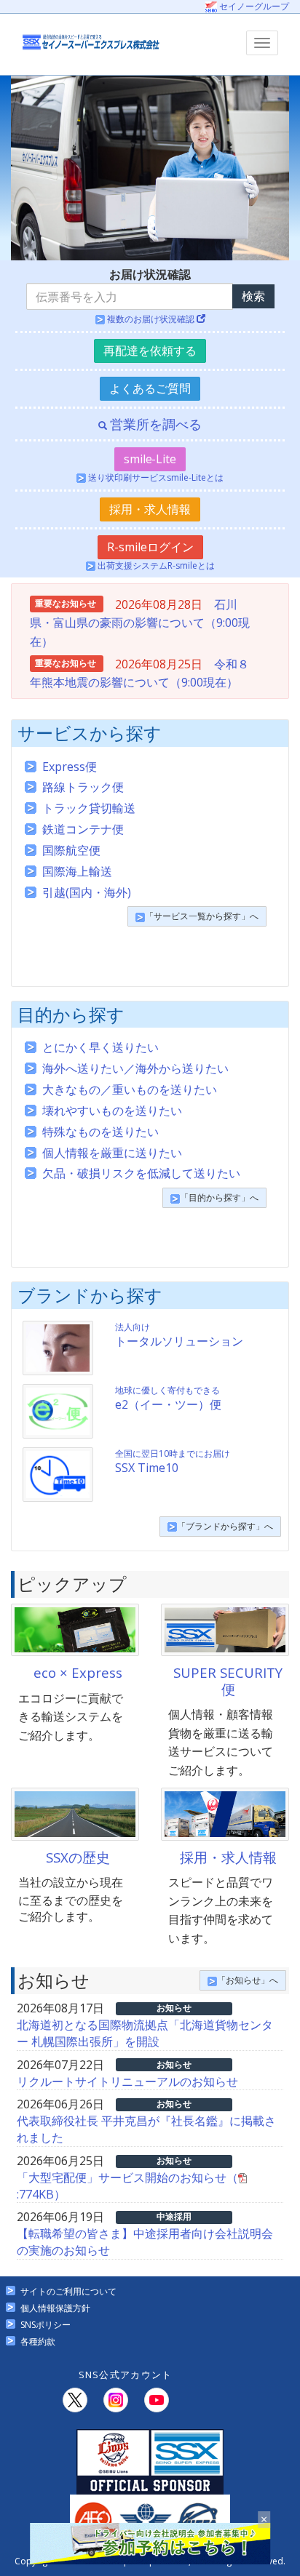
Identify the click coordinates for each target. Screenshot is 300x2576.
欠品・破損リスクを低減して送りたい (141, 1173)
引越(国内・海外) (87, 892)
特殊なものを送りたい (100, 1132)
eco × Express (78, 1672)
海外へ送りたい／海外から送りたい (135, 1068)
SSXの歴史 (78, 1857)
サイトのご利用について (68, 2291)
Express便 (70, 767)
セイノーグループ (253, 6)
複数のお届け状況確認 (151, 319)
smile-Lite (150, 459)
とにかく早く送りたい (100, 1047)
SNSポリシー (46, 2325)
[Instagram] (116, 2400)
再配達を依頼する (150, 351)
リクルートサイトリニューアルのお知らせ (127, 2081)
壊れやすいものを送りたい (112, 1111)
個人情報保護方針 (55, 2308)
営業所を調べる (154, 424)
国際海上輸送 (77, 871)
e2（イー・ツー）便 (168, 1398)
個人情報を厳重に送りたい (112, 1153)
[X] (75, 2400)
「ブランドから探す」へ (225, 1526)
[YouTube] (157, 2400)
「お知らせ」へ (248, 1980)
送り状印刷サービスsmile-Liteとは (155, 477)
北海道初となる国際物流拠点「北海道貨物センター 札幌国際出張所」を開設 (145, 2033)
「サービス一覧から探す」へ (202, 916)
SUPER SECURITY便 (228, 1680)
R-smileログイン (150, 547)
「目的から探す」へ (219, 1197)
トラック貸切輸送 (89, 808)
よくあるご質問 (150, 388)
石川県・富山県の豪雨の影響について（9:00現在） (140, 623)
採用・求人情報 (150, 509)
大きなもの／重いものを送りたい (130, 1089)
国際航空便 (71, 850)
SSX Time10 (173, 1461)
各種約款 (38, 2341)
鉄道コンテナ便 (83, 829)
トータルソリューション (179, 1335)
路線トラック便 (83, 787)
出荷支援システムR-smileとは (155, 565)
